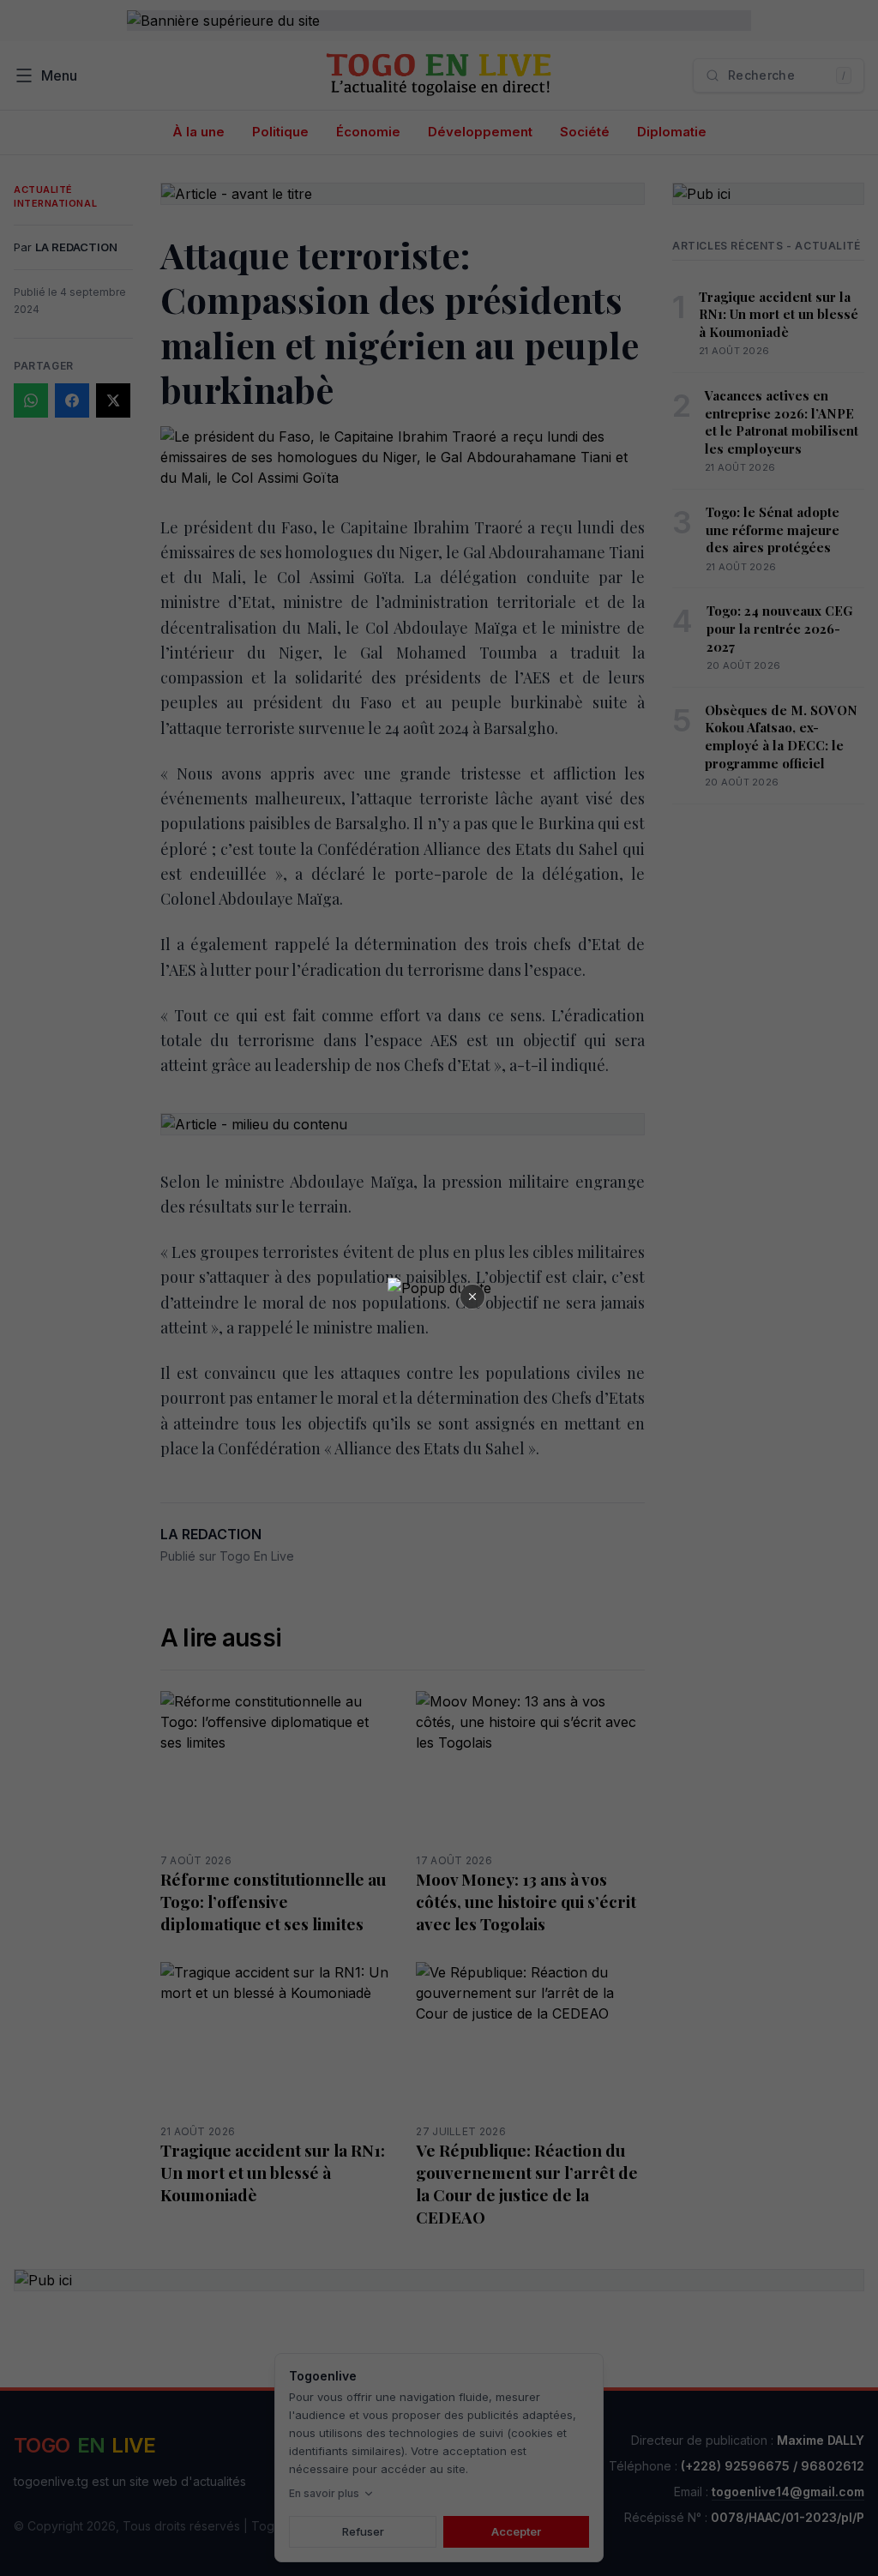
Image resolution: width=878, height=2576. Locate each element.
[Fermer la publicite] (472, 1297)
